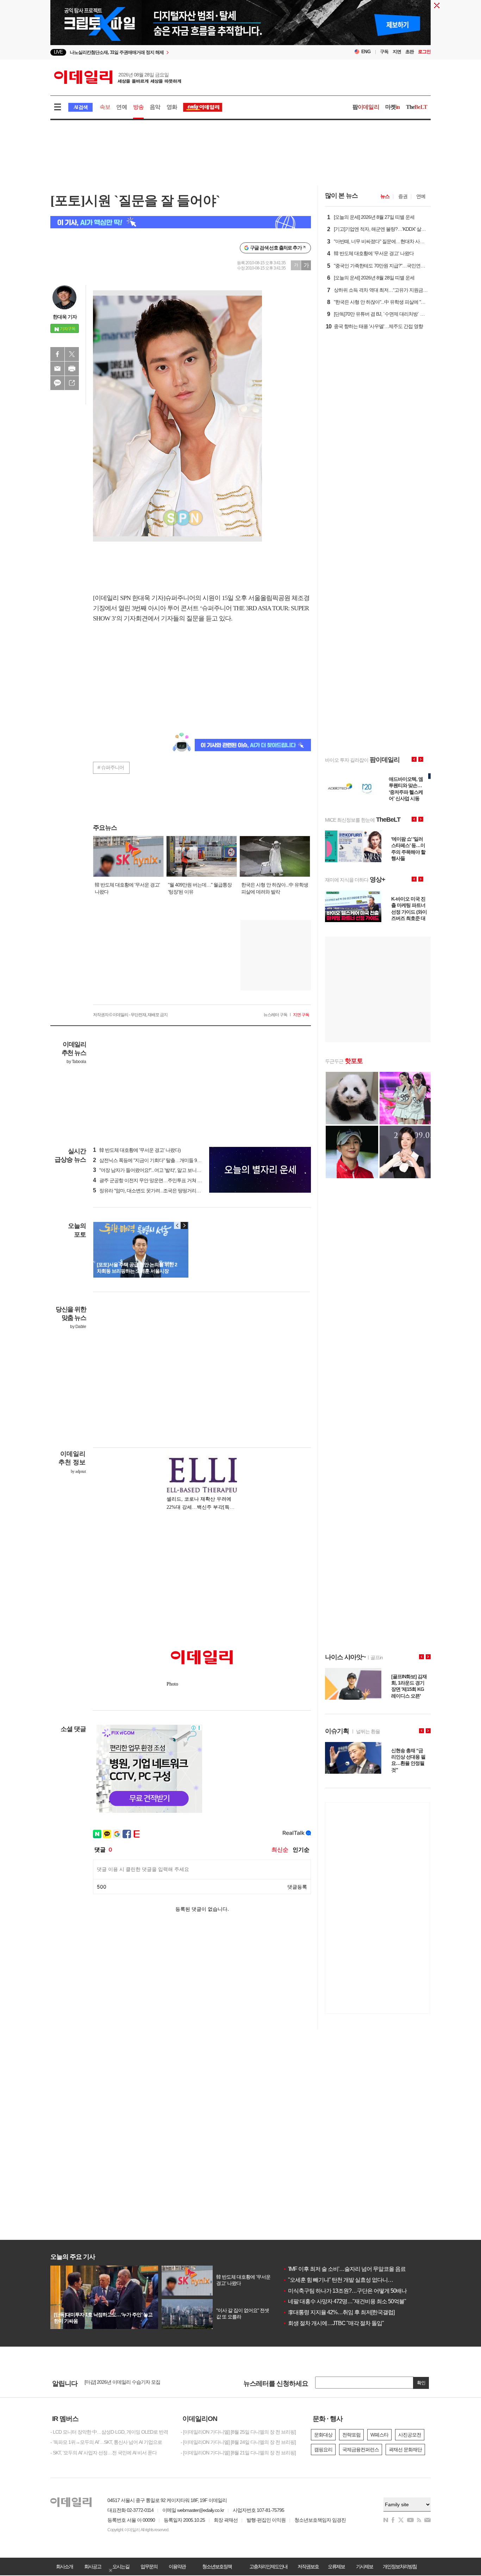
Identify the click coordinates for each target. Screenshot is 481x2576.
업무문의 (149, 2566)
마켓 (393, 107)
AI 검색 (80, 107)
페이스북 (57, 354)
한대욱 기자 (65, 317)
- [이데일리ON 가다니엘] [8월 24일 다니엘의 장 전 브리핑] (238, 2442)
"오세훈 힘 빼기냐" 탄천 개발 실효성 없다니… (338, 2280)
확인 (421, 2383)
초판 (410, 52)
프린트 (72, 369)
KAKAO (57, 383)
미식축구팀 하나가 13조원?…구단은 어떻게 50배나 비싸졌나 (356, 2291)
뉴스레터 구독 (275, 1015)
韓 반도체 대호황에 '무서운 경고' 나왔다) (137, 1150)
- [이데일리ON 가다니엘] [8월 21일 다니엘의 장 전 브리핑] (238, 2453)
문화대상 (323, 2435)
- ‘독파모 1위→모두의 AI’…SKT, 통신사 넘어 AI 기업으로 (106, 2442)
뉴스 (385, 196)
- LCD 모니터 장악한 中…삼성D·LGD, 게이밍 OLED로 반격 (109, 2432)
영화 (172, 107)
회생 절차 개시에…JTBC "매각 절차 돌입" (333, 2323)
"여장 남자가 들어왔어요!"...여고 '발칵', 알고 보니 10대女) (153, 1170)
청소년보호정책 (217, 2566)
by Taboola (76, 1062)
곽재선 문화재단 (405, 2450)
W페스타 (379, 2435)
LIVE (58, 52)
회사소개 (64, 2566)
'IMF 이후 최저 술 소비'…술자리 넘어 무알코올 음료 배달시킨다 (358, 2269)
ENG (366, 52)
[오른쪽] (184, 1225)
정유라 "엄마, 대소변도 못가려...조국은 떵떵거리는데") (151, 1191)
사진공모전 (410, 2435)
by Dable (78, 1327)
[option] (183, 53)
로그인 (424, 52)
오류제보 (336, 2566)
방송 (138, 107)
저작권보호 (308, 2566)
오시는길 (121, 2566)
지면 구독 (301, 1015)
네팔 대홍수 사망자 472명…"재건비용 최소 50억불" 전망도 (353, 2301)
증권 (403, 196)
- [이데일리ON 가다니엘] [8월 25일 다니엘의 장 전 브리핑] (238, 2432)
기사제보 (364, 2566)
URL (72, 383)
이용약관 (177, 2566)
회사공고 (93, 2566)
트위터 (72, 354)
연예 (121, 107)
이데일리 (118, 77)
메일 (57, 369)
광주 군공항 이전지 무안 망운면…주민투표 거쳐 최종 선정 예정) (161, 1180)
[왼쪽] (177, 1225)
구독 (384, 52)
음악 (155, 107)
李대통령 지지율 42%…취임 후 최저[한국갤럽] (339, 2312)
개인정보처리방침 (400, 2566)
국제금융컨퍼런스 (361, 2450)
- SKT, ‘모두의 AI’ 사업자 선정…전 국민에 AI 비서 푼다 (104, 2453)
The (417, 107)
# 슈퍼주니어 (111, 767)
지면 (397, 52)
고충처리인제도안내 (268, 2566)
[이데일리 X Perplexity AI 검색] (181, 222)
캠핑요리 (323, 2450)
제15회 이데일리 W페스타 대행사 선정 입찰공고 (133, 2383)
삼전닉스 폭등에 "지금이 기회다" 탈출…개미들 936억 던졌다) (158, 1160)
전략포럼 (351, 2435)
